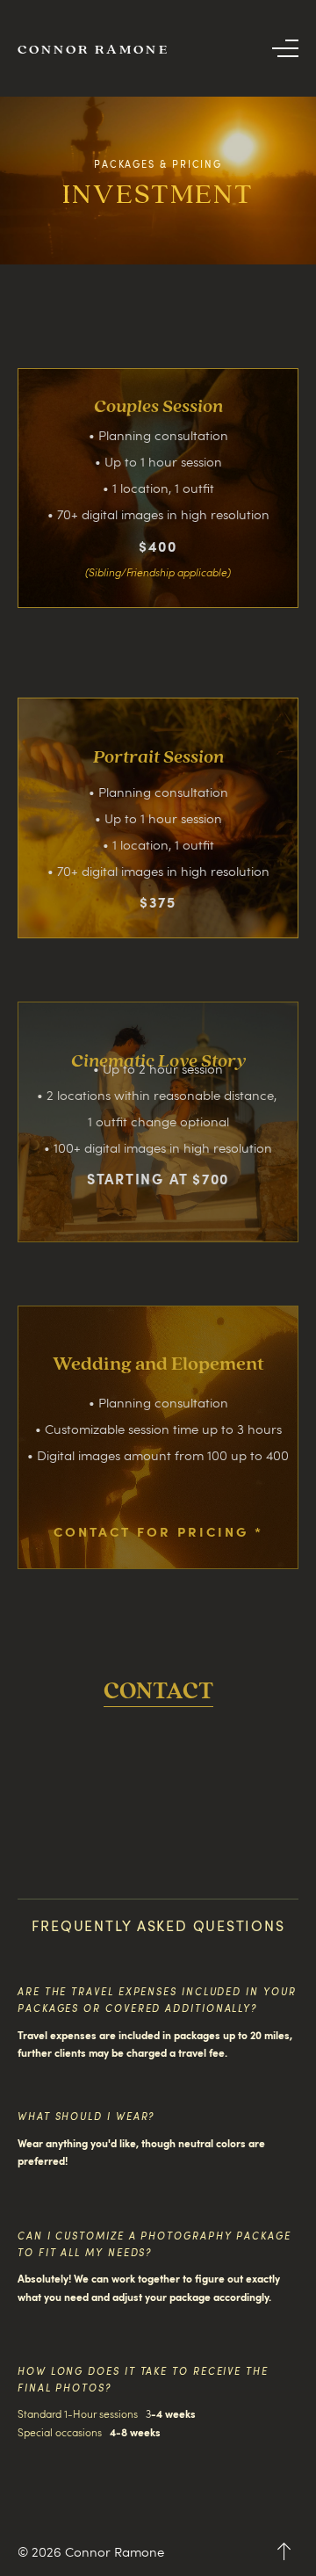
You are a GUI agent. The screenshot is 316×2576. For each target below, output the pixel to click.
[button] (285, 48)
